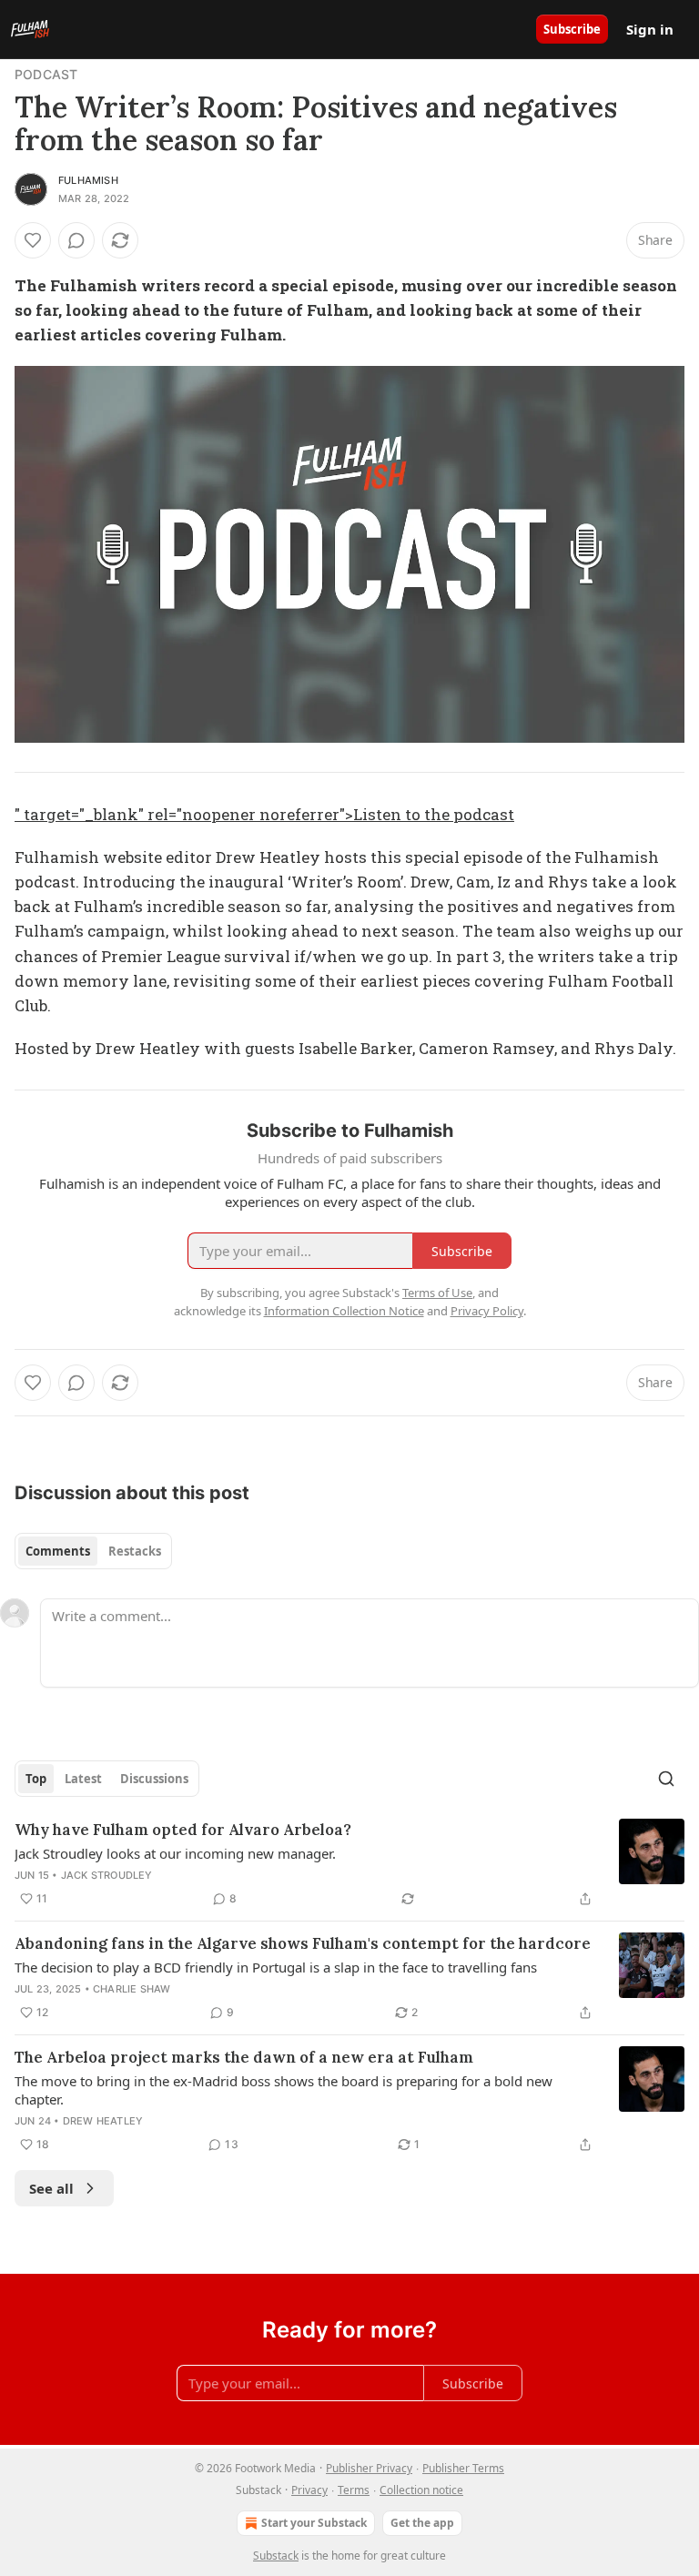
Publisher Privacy (369, 2468)
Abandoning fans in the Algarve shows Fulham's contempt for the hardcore (303, 1943)
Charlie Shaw (132, 1989)
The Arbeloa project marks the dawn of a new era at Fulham (244, 2057)
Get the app (422, 2523)
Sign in (650, 29)
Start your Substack (314, 2523)
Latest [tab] (83, 1779)
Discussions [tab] (154, 1779)
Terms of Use (437, 1293)
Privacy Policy (487, 1311)
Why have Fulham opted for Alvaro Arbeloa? (183, 1830)
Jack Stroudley (107, 1875)
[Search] (666, 1779)
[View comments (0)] (76, 240)
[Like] (33, 240)
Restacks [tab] (135, 1551)
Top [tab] (36, 1779)
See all (51, 2188)
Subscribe (572, 29)
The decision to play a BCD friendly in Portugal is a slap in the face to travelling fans (276, 1967)
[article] (349, 1864)
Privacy (309, 2490)
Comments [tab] (58, 1551)
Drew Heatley (103, 2121)
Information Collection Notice (344, 1311)
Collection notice (421, 2490)
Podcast (46, 74)
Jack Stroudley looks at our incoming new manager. (175, 1853)
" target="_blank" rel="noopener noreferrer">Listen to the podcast (264, 814)
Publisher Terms (463, 2468)
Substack (276, 2556)
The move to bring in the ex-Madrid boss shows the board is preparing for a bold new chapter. (284, 2090)
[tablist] (93, 1551)
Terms (354, 2490)
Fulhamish (88, 180)
